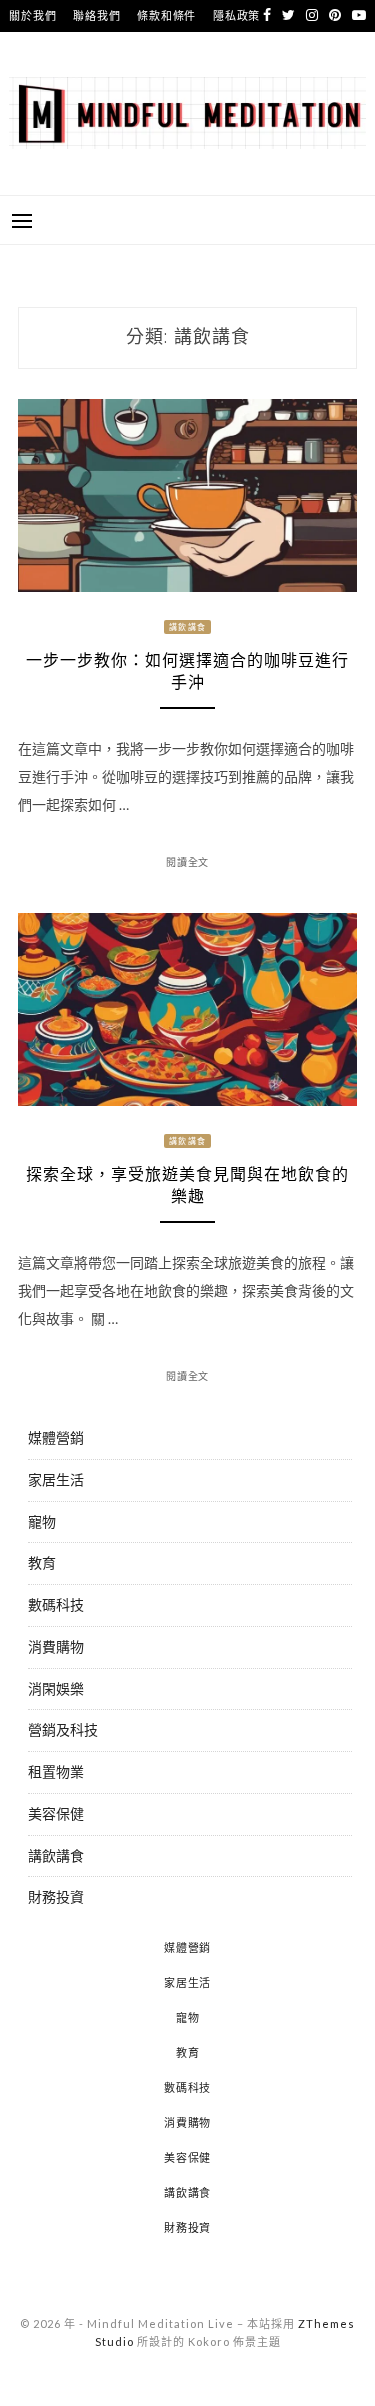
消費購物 (56, 1646)
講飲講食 (187, 627)
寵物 (42, 1521)
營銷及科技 (63, 1729)
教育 (42, 1562)
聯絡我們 (96, 15)
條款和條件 (166, 15)
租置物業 (56, 1771)
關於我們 (32, 15)
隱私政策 (236, 15)
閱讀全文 (187, 862)
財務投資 (56, 1896)
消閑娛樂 (56, 1688)
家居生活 (56, 1479)
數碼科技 (56, 1604)
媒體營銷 (56, 1437)
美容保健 (56, 1813)
